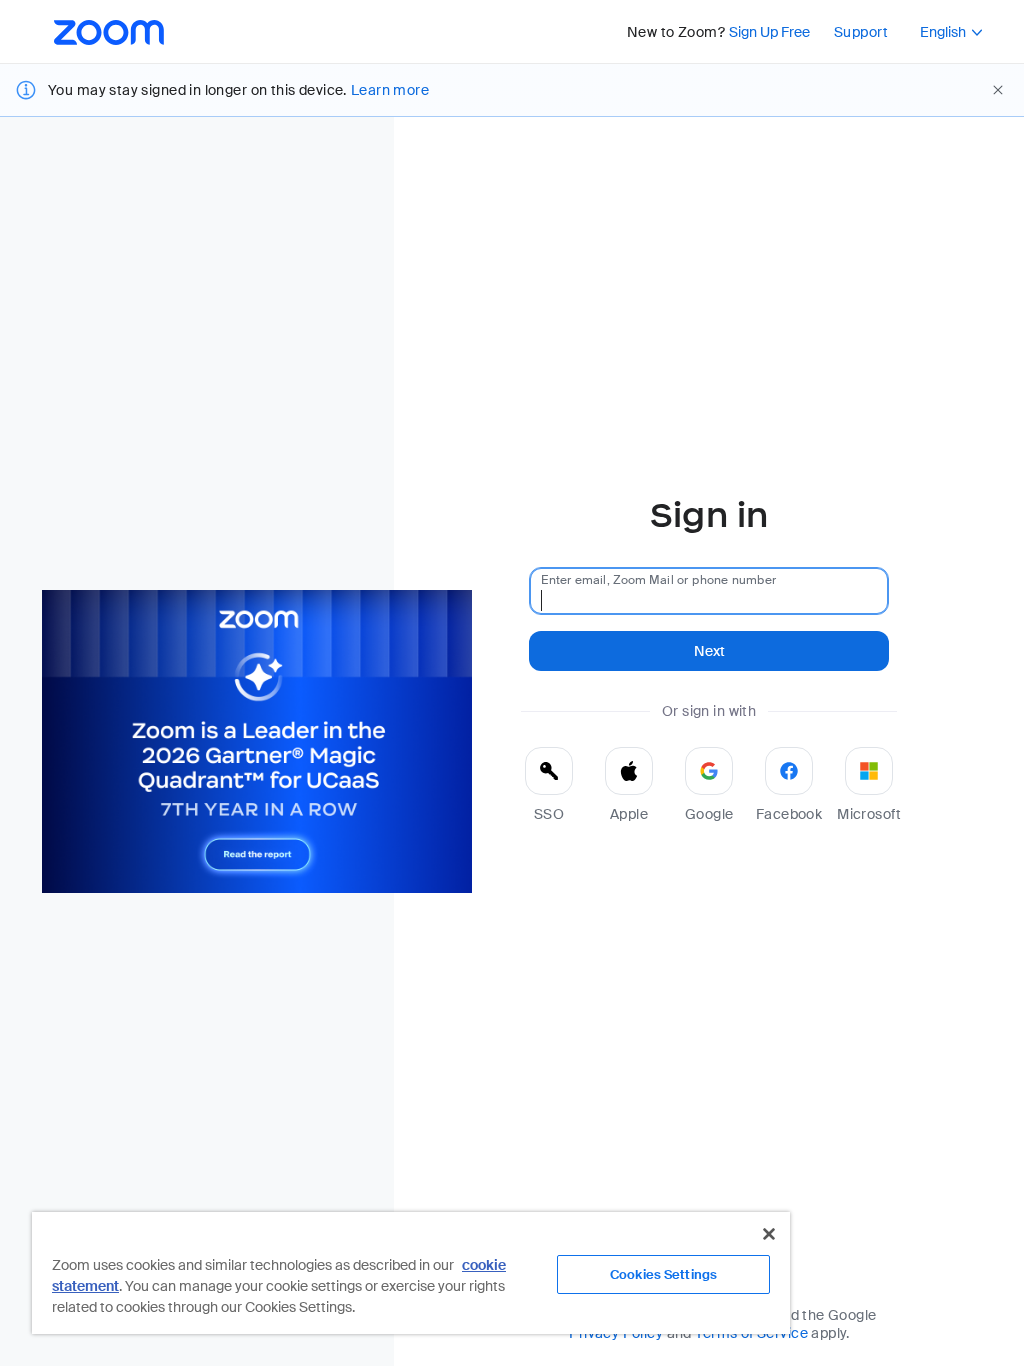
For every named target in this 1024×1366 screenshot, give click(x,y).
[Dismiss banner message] (998, 90)
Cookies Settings (663, 1274)
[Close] (769, 1234)
